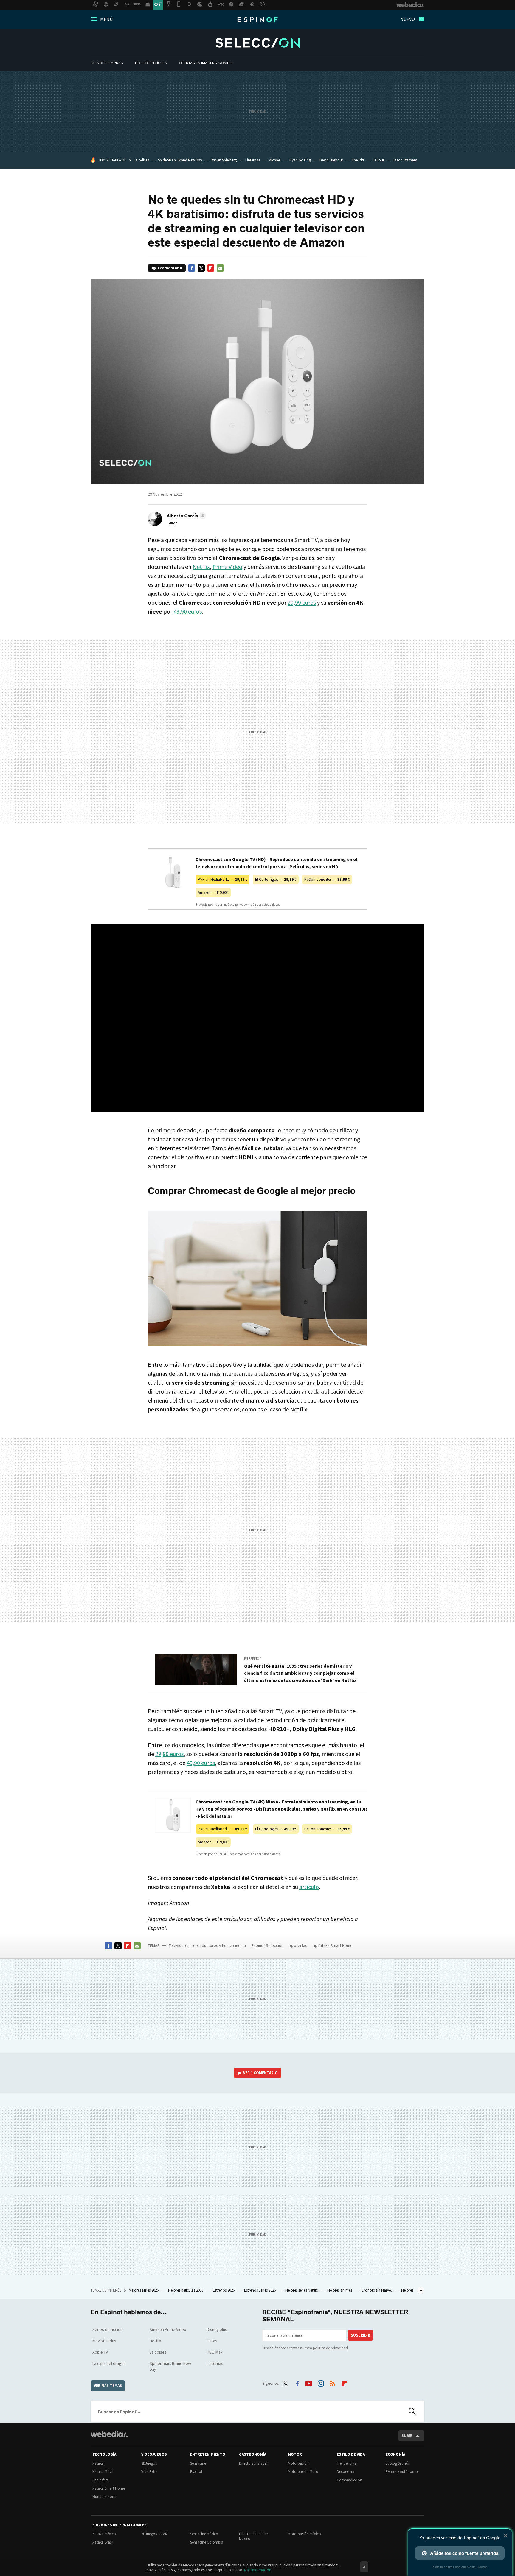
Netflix (201, 567)
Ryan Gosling (300, 160)
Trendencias (346, 2463)
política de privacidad (330, 2348)
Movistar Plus (104, 2341)
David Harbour (331, 160)
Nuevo (408, 19)
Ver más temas (108, 2386)
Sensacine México (204, 2534)
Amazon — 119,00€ (213, 892)
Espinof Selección (258, 43)
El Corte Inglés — (276, 879)
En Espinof (253, 1659)
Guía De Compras (107, 63)
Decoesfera (346, 2472)
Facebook (192, 268)
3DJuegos (149, 2463)
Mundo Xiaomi (104, 2497)
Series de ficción (107, 2329)
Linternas (253, 160)
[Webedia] (109, 2434)
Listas (212, 2341)
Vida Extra (149, 2472)
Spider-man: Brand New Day (170, 2366)
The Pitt (358, 160)
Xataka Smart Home (335, 1945)
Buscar (412, 2412)
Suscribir (360, 2335)
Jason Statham (405, 160)
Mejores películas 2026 (186, 2290)
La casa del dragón (109, 2363)
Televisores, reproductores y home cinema (207, 1945)
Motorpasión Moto (303, 2472)
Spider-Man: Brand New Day (180, 160)
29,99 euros (302, 602)
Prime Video (227, 567)
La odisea (142, 160)
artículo (309, 1887)
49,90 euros (188, 611)
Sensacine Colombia (207, 2542)
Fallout (379, 160)
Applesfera (101, 2480)
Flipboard (211, 268)
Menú (106, 19)
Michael (275, 160)
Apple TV (100, 2352)
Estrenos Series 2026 (260, 2290)
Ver (260, 2073)
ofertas (301, 1945)
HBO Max (215, 2352)
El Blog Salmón (398, 2463)
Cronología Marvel (377, 2290)
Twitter (201, 268)
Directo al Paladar (253, 2463)
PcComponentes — (327, 879)
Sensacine (198, 2463)
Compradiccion (349, 2480)
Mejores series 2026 (144, 2290)
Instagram (321, 2382)
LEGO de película (151, 63)
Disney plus (217, 2329)
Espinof (257, 20)
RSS (333, 2382)
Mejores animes (340, 2290)
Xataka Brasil (103, 2542)
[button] (186, 516)
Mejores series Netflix (302, 2290)
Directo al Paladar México (253, 2536)
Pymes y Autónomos (402, 2472)
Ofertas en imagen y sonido (206, 63)
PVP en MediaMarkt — (222, 879)
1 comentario (170, 268)
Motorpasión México (304, 2534)
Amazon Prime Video (168, 2329)
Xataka (98, 2463)
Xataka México (104, 2534)
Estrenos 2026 (224, 2290)
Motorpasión (298, 2463)
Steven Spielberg (224, 160)
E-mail (220, 268)
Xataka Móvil (103, 2472)
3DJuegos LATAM (155, 2534)
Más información (258, 2570)
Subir (407, 2436)
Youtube (309, 2382)
